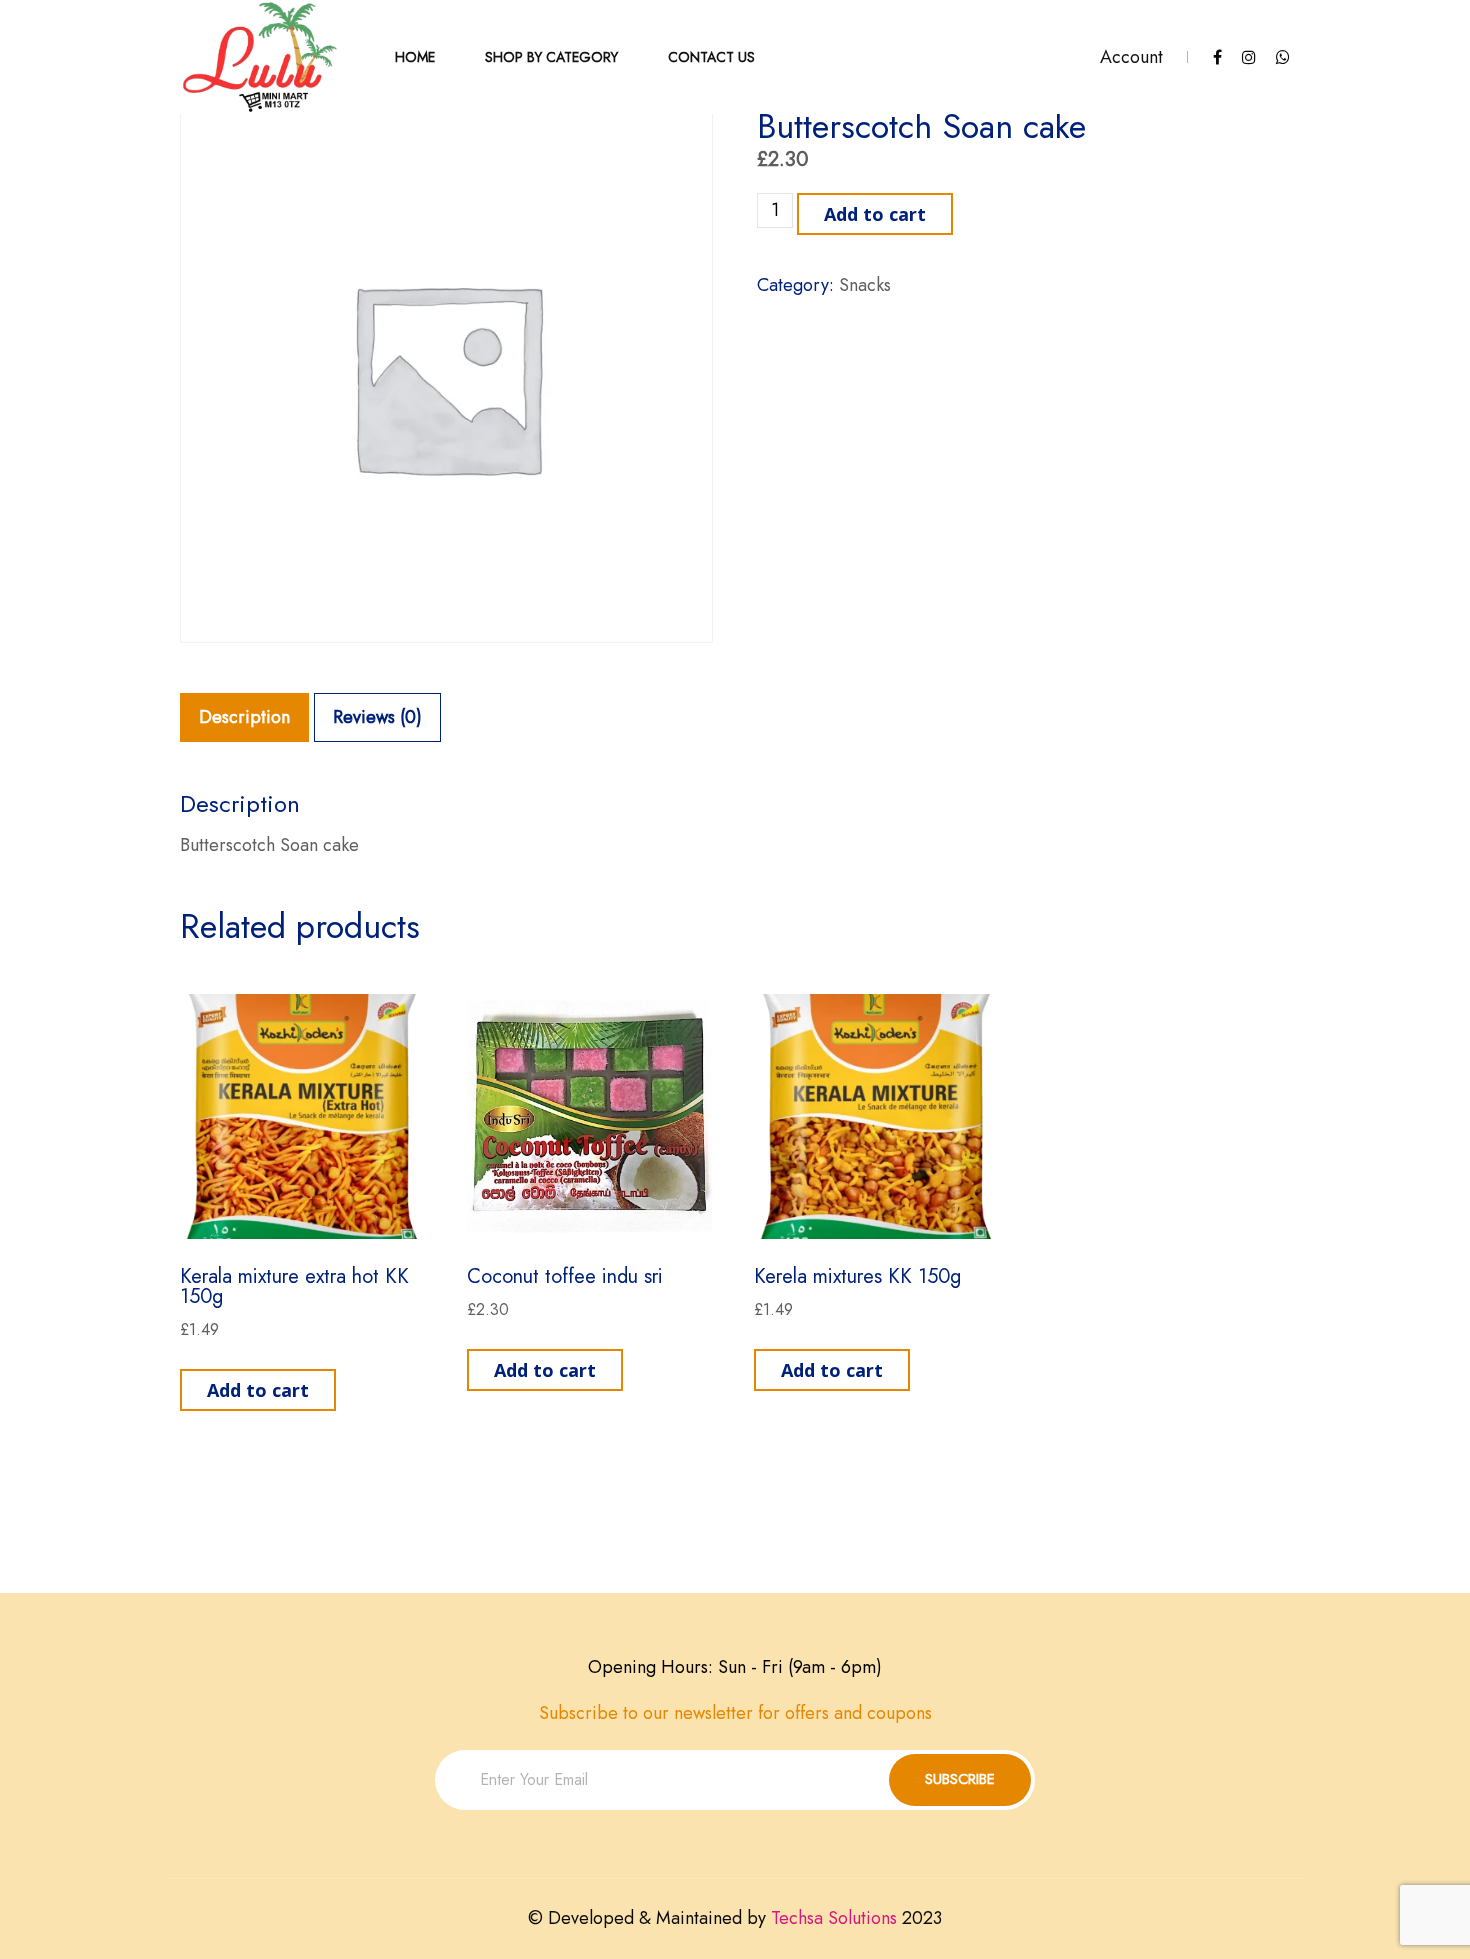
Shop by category (551, 57)
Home (415, 57)
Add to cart (875, 214)
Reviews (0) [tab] (377, 717)
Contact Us (711, 57)
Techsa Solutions (834, 1918)
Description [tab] (244, 717)
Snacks (865, 285)
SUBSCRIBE (960, 1779)
